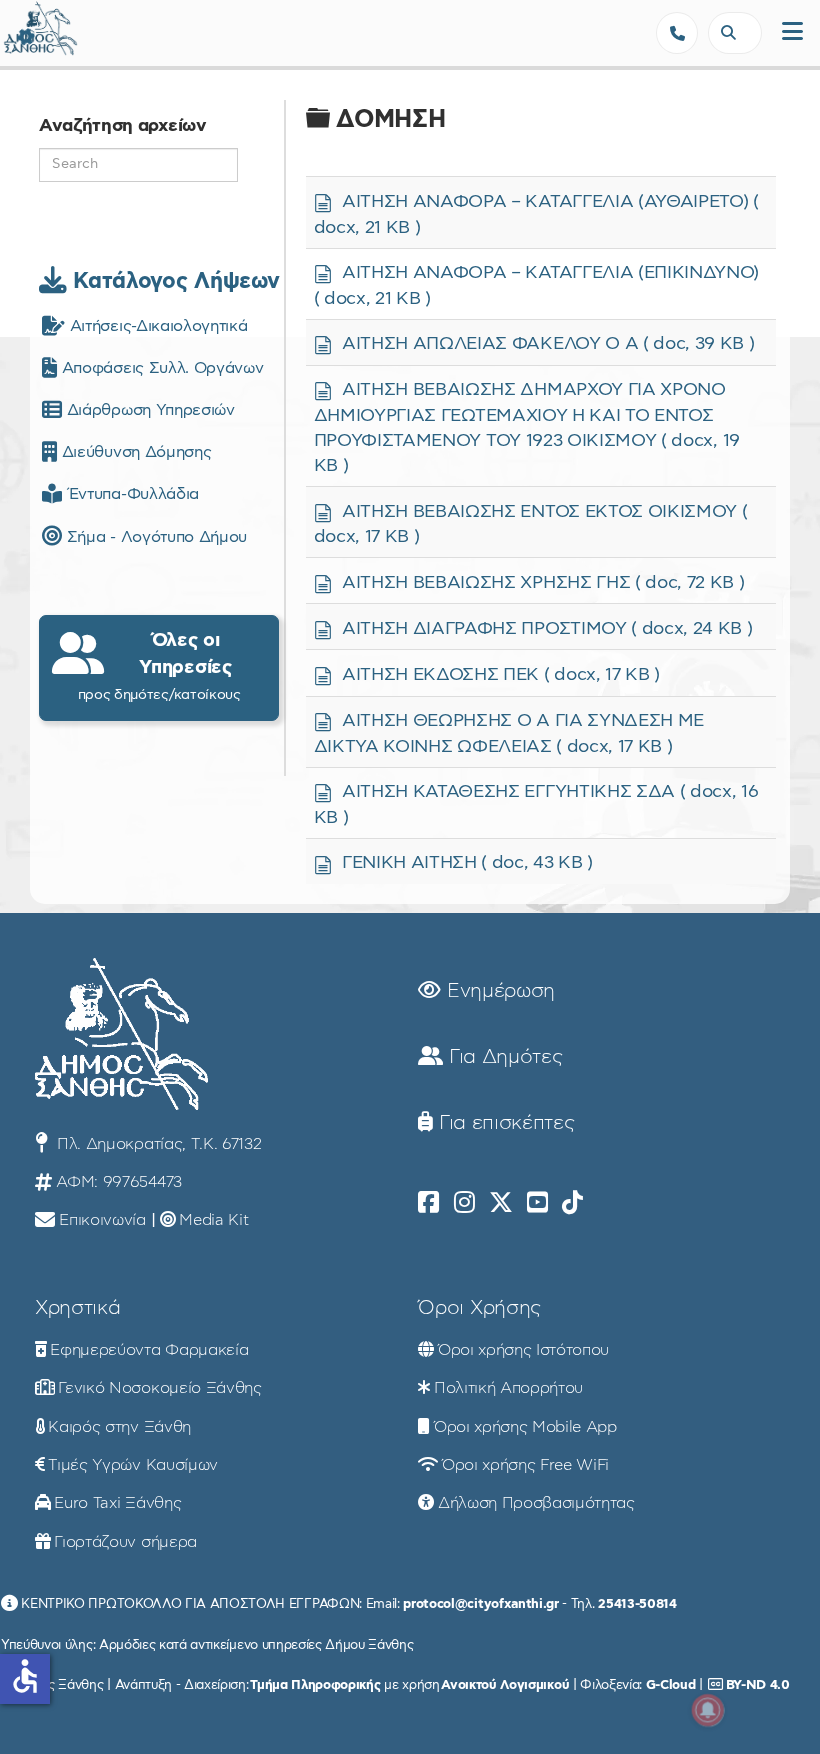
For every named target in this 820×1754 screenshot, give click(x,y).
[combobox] (735, 33)
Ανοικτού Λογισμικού (505, 1685)
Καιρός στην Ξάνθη (119, 1427)
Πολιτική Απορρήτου (508, 1388)
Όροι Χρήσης (479, 1308)
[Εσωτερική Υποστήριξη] (25, 35)
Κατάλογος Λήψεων (173, 281)
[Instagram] (464, 1203)
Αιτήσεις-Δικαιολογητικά (156, 326)
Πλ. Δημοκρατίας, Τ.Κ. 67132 (156, 1144)
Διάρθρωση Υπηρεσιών (148, 410)
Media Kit (213, 1220)
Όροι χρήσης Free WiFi (525, 1465)
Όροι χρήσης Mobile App (525, 1427)
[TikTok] (572, 1203)
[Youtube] (537, 1203)
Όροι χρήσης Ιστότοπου (523, 1350)
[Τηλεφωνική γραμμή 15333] (677, 33)
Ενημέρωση (498, 991)
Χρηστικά (77, 1308)
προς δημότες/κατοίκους (159, 666)
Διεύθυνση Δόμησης (134, 452)
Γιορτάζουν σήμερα (125, 1542)
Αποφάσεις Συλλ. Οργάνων (160, 368)
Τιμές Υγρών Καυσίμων (133, 1465)
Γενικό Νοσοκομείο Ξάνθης (159, 1388)
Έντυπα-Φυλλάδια (130, 494)
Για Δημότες (502, 1057)
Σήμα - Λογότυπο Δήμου (154, 537)
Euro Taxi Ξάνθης (117, 1503)
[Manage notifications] (708, 1710)
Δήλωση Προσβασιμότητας (536, 1503)
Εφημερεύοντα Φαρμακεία (149, 1350)
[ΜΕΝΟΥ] (792, 32)
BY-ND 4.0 (758, 1685)
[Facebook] (428, 1203)
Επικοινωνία (102, 1220)
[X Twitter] (501, 1203)
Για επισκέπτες (503, 1123)
